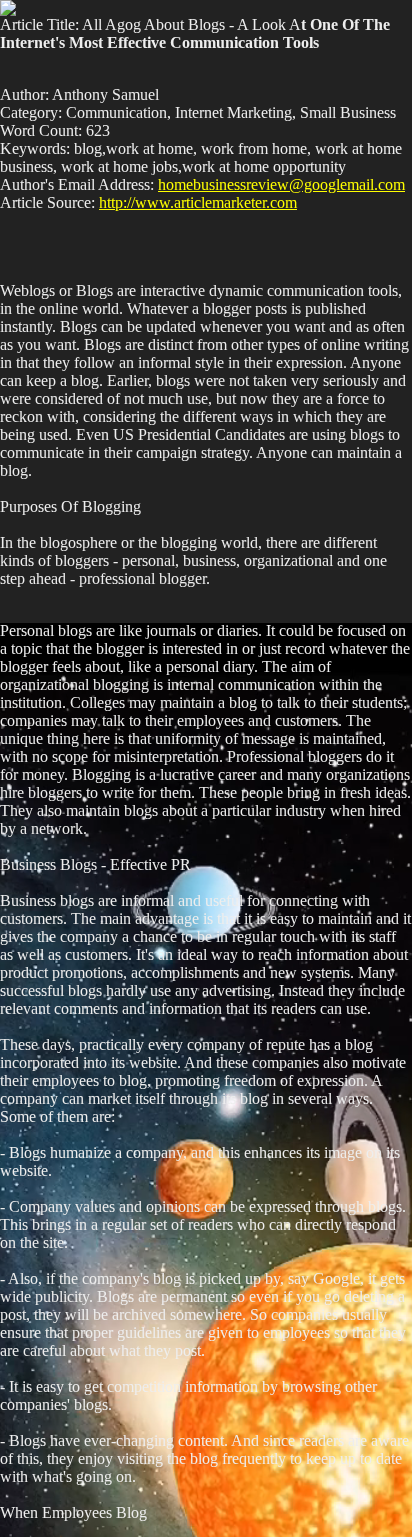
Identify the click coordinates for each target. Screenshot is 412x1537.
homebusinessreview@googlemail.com (281, 184)
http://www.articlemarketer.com (198, 202)
